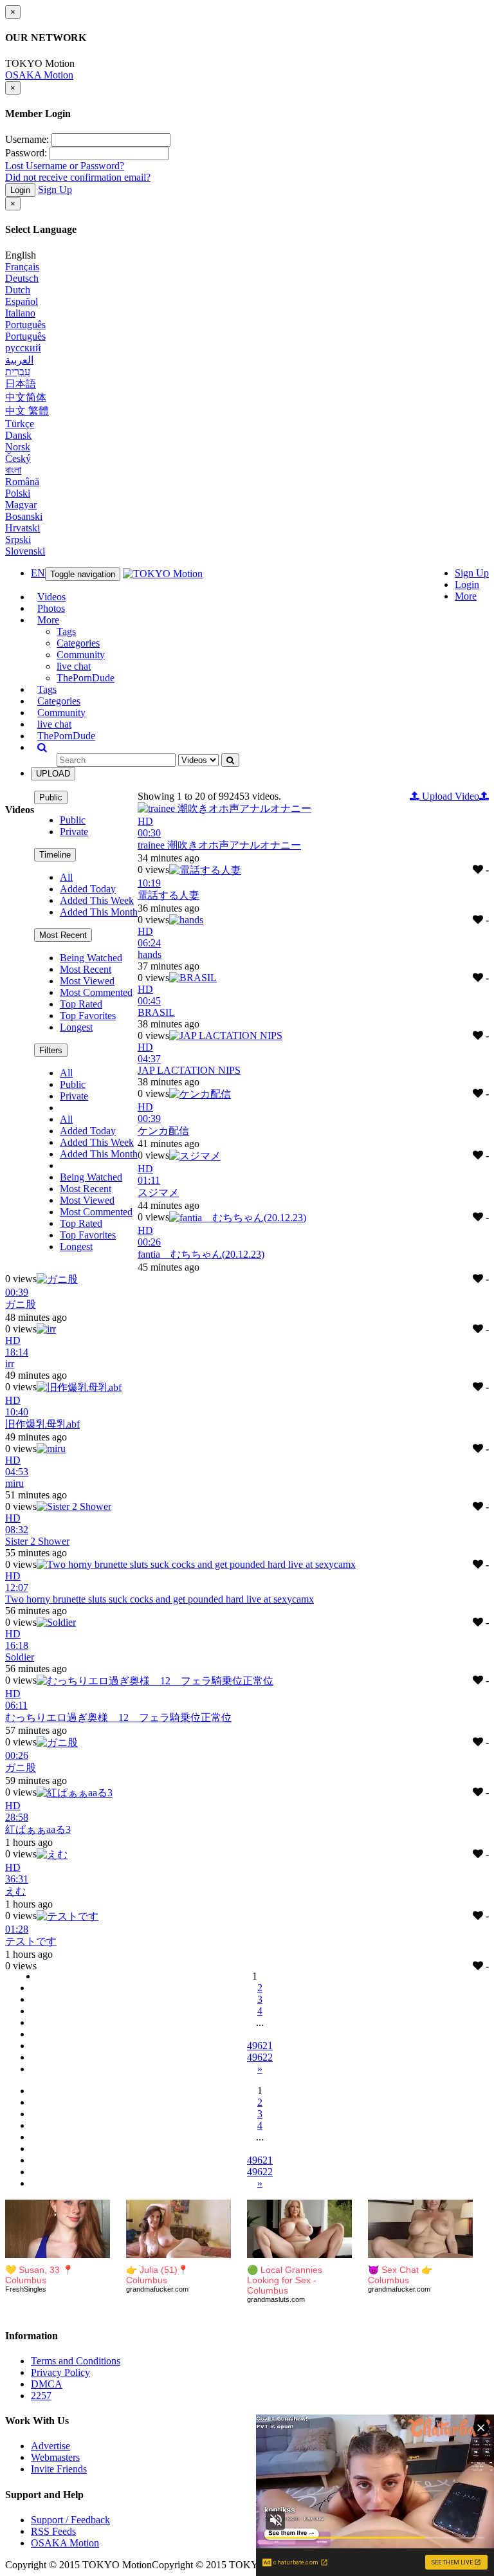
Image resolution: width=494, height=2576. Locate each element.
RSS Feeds (53, 2531)
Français (22, 267)
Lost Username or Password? (65, 166)
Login (20, 190)
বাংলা (13, 470)
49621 (260, 2046)
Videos (51, 597)
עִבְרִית (18, 372)
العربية (19, 360)
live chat (74, 666)
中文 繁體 (27, 411)
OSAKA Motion (39, 75)
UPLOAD (53, 774)
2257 (41, 2396)
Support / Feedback (70, 2520)
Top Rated (81, 1004)
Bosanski (24, 516)
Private (74, 832)
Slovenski (25, 551)
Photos (51, 608)
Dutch (18, 290)
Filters (51, 1050)
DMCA (47, 2384)
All (66, 877)
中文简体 (26, 397)
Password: (26, 153)
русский (23, 348)
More (466, 596)
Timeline (55, 855)
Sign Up (55, 189)
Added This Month (99, 912)
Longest (76, 1027)
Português (25, 325)
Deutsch (22, 278)
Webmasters (55, 2457)
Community (81, 655)
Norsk (18, 447)
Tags (66, 631)
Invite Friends (59, 2469)
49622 (260, 2057)
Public (51, 797)
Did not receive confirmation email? (78, 177)
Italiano (20, 313)
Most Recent (63, 935)
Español (22, 301)
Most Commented (96, 992)
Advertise (50, 2446)
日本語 (21, 384)
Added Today (88, 889)
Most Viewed (87, 981)
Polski (18, 493)
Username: (27, 139)
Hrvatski (23, 528)
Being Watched (91, 958)
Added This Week (97, 900)
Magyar (21, 505)
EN (38, 573)
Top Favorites (88, 1016)
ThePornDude (86, 678)
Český (18, 458)
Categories (78, 643)
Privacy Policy (60, 2372)
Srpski (18, 539)
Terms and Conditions (76, 2361)
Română (22, 482)
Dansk (18, 435)
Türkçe (20, 424)
